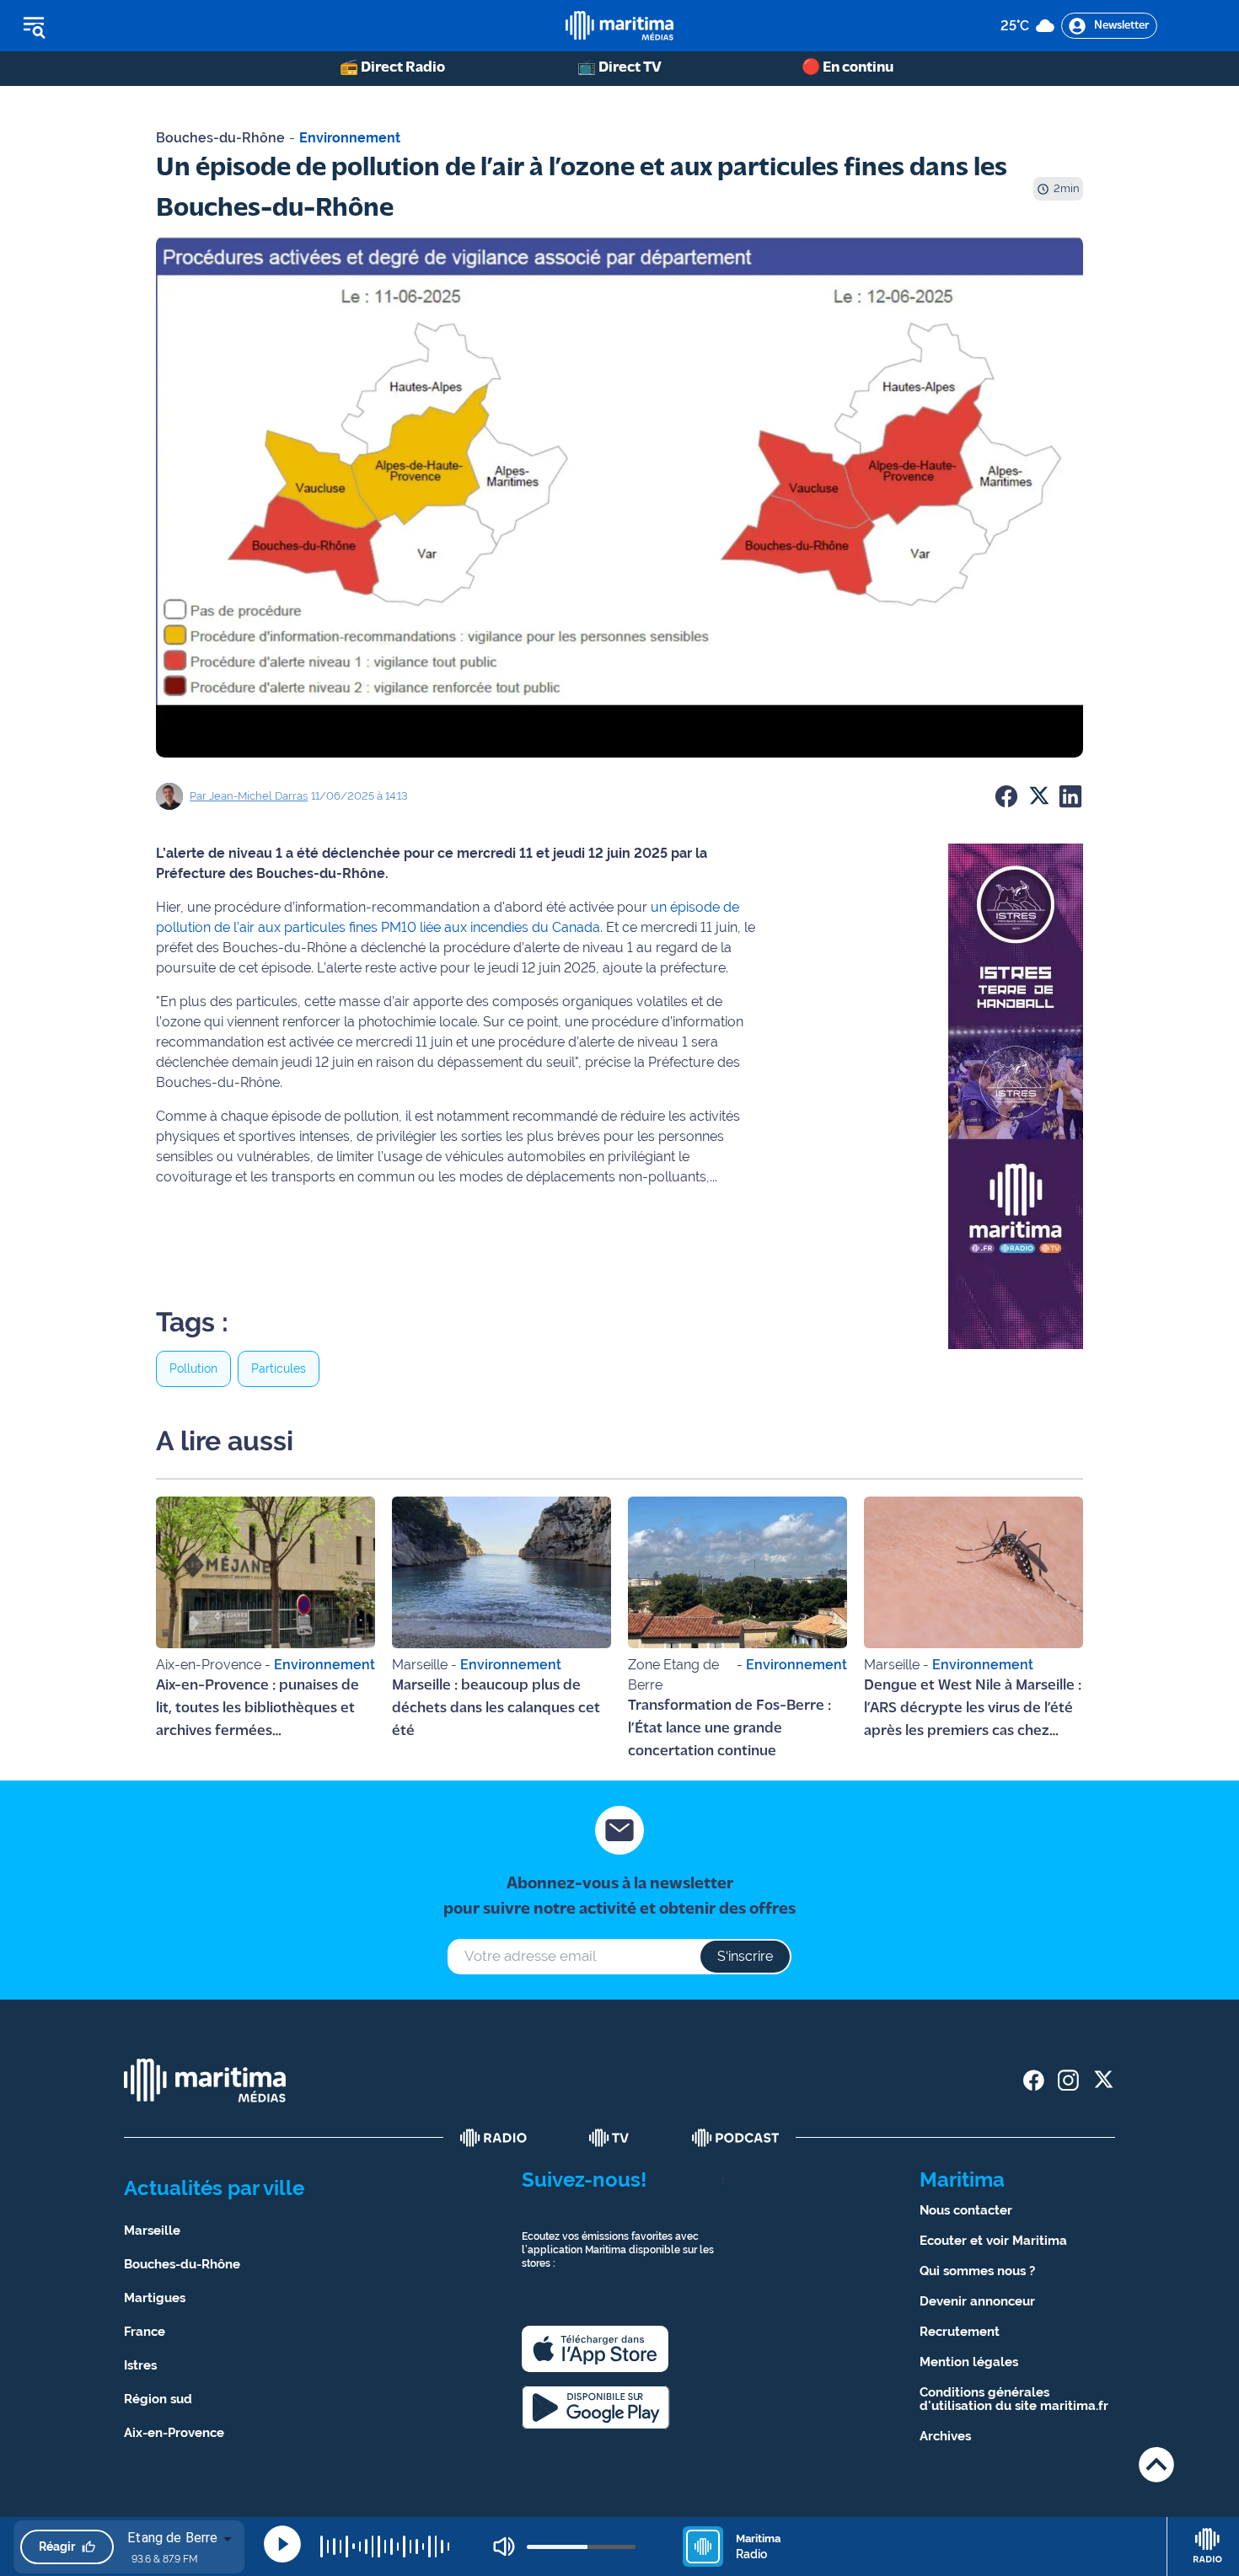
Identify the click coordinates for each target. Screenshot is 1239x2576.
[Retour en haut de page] (1156, 2464)
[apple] (595, 2349)
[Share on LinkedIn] (1070, 796)
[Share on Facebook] (1006, 796)
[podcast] (736, 2138)
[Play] (282, 2544)
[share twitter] (1103, 2080)
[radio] (494, 2138)
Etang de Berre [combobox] (172, 2538)
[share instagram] (1068, 2080)
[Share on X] (1038, 796)
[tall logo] (619, 26)
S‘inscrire (745, 1956)
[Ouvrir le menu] (119, 26)
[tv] (609, 2138)
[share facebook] (1034, 2080)
